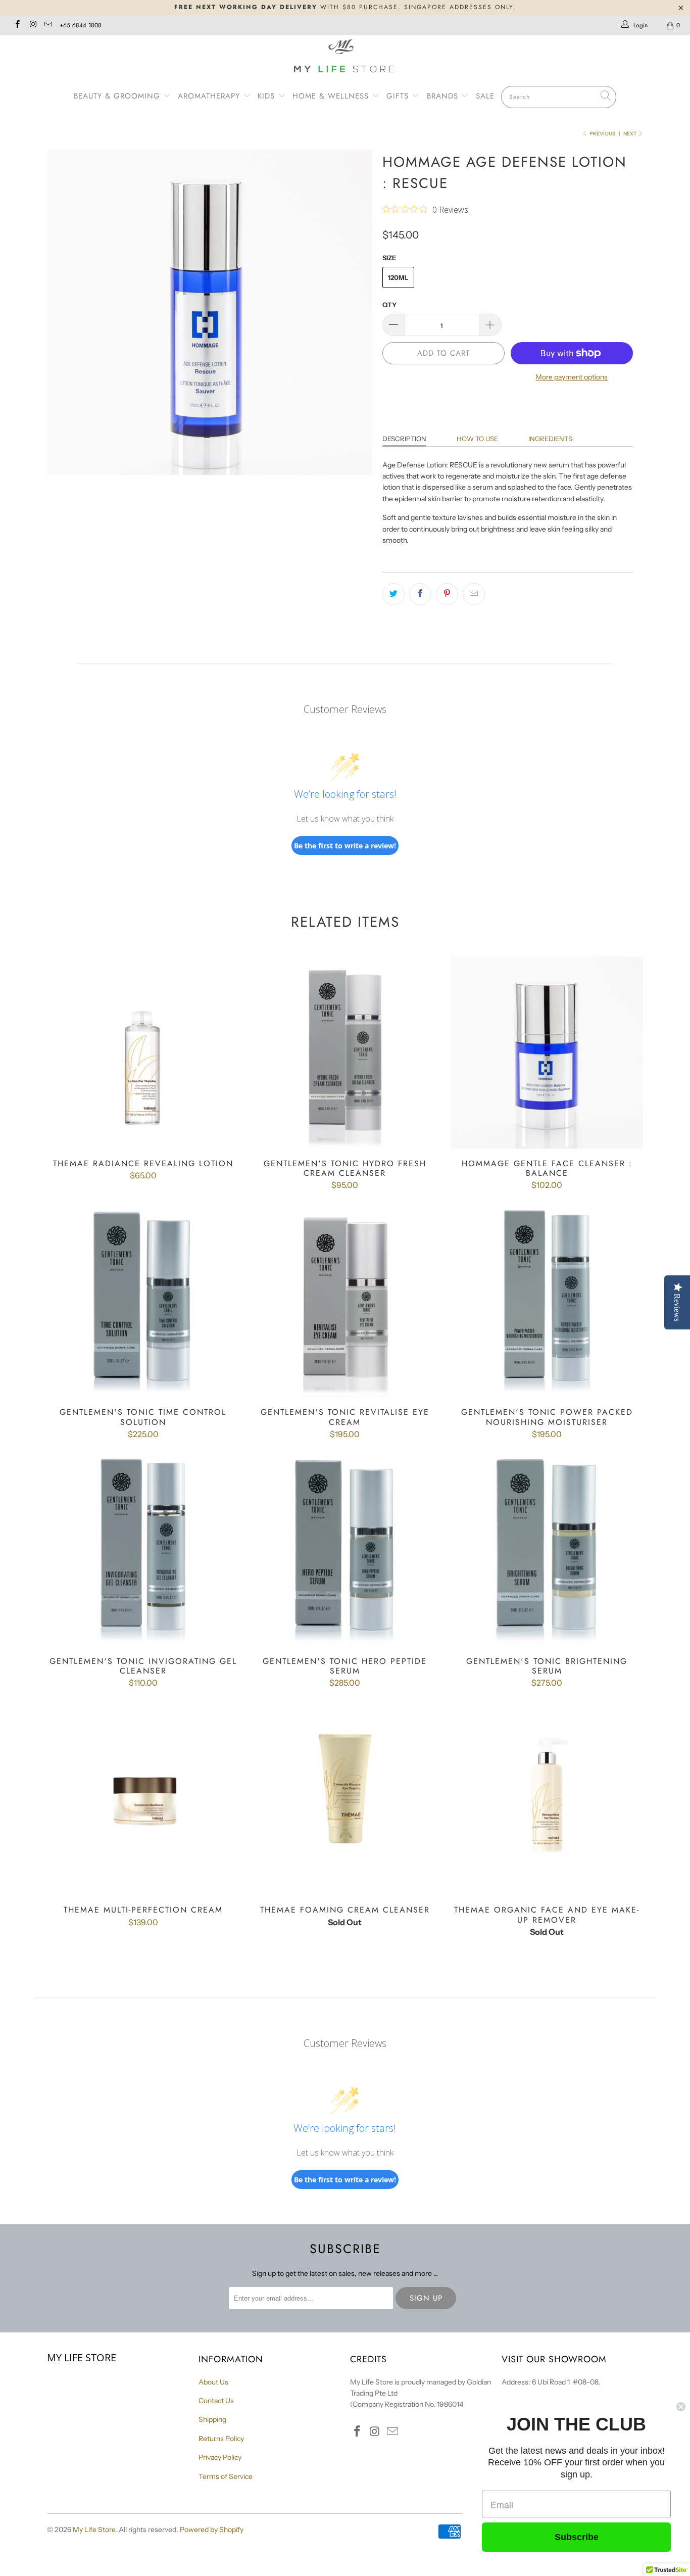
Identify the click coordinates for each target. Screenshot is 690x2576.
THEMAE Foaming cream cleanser (345, 1799)
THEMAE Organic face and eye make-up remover (547, 1799)
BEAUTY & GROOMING (118, 96)
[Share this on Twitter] (393, 594)
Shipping (212, 2419)
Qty (389, 305)
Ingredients (550, 439)
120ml (398, 277)
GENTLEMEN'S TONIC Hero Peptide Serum (345, 1550)
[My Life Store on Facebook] (17, 25)
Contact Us (216, 2401)
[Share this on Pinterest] (447, 594)
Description (404, 439)
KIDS (268, 96)
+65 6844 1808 (81, 25)
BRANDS (444, 96)
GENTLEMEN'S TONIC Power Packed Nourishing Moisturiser (547, 1301)
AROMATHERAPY (210, 96)
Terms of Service (226, 2476)
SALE (485, 96)
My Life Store (94, 2530)
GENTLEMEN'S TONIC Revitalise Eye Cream (345, 1301)
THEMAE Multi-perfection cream (143, 1799)
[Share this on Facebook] (420, 594)
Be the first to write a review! (345, 846)
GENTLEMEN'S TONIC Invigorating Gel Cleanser (143, 1550)
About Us (213, 2382)
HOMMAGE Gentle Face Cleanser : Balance (547, 1053)
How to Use (477, 439)
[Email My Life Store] (48, 25)
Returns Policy (221, 2439)
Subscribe (577, 2537)
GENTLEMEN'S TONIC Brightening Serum (547, 1550)
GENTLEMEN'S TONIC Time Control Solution (143, 1301)
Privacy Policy (220, 2457)
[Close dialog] (681, 2407)
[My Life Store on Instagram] (32, 25)
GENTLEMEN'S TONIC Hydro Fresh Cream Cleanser (345, 1053)
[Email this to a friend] (474, 594)
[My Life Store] (345, 57)
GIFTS (398, 96)
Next (630, 134)
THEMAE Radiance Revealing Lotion (143, 1053)
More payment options (572, 377)
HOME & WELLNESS (332, 96)
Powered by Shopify (212, 2530)
